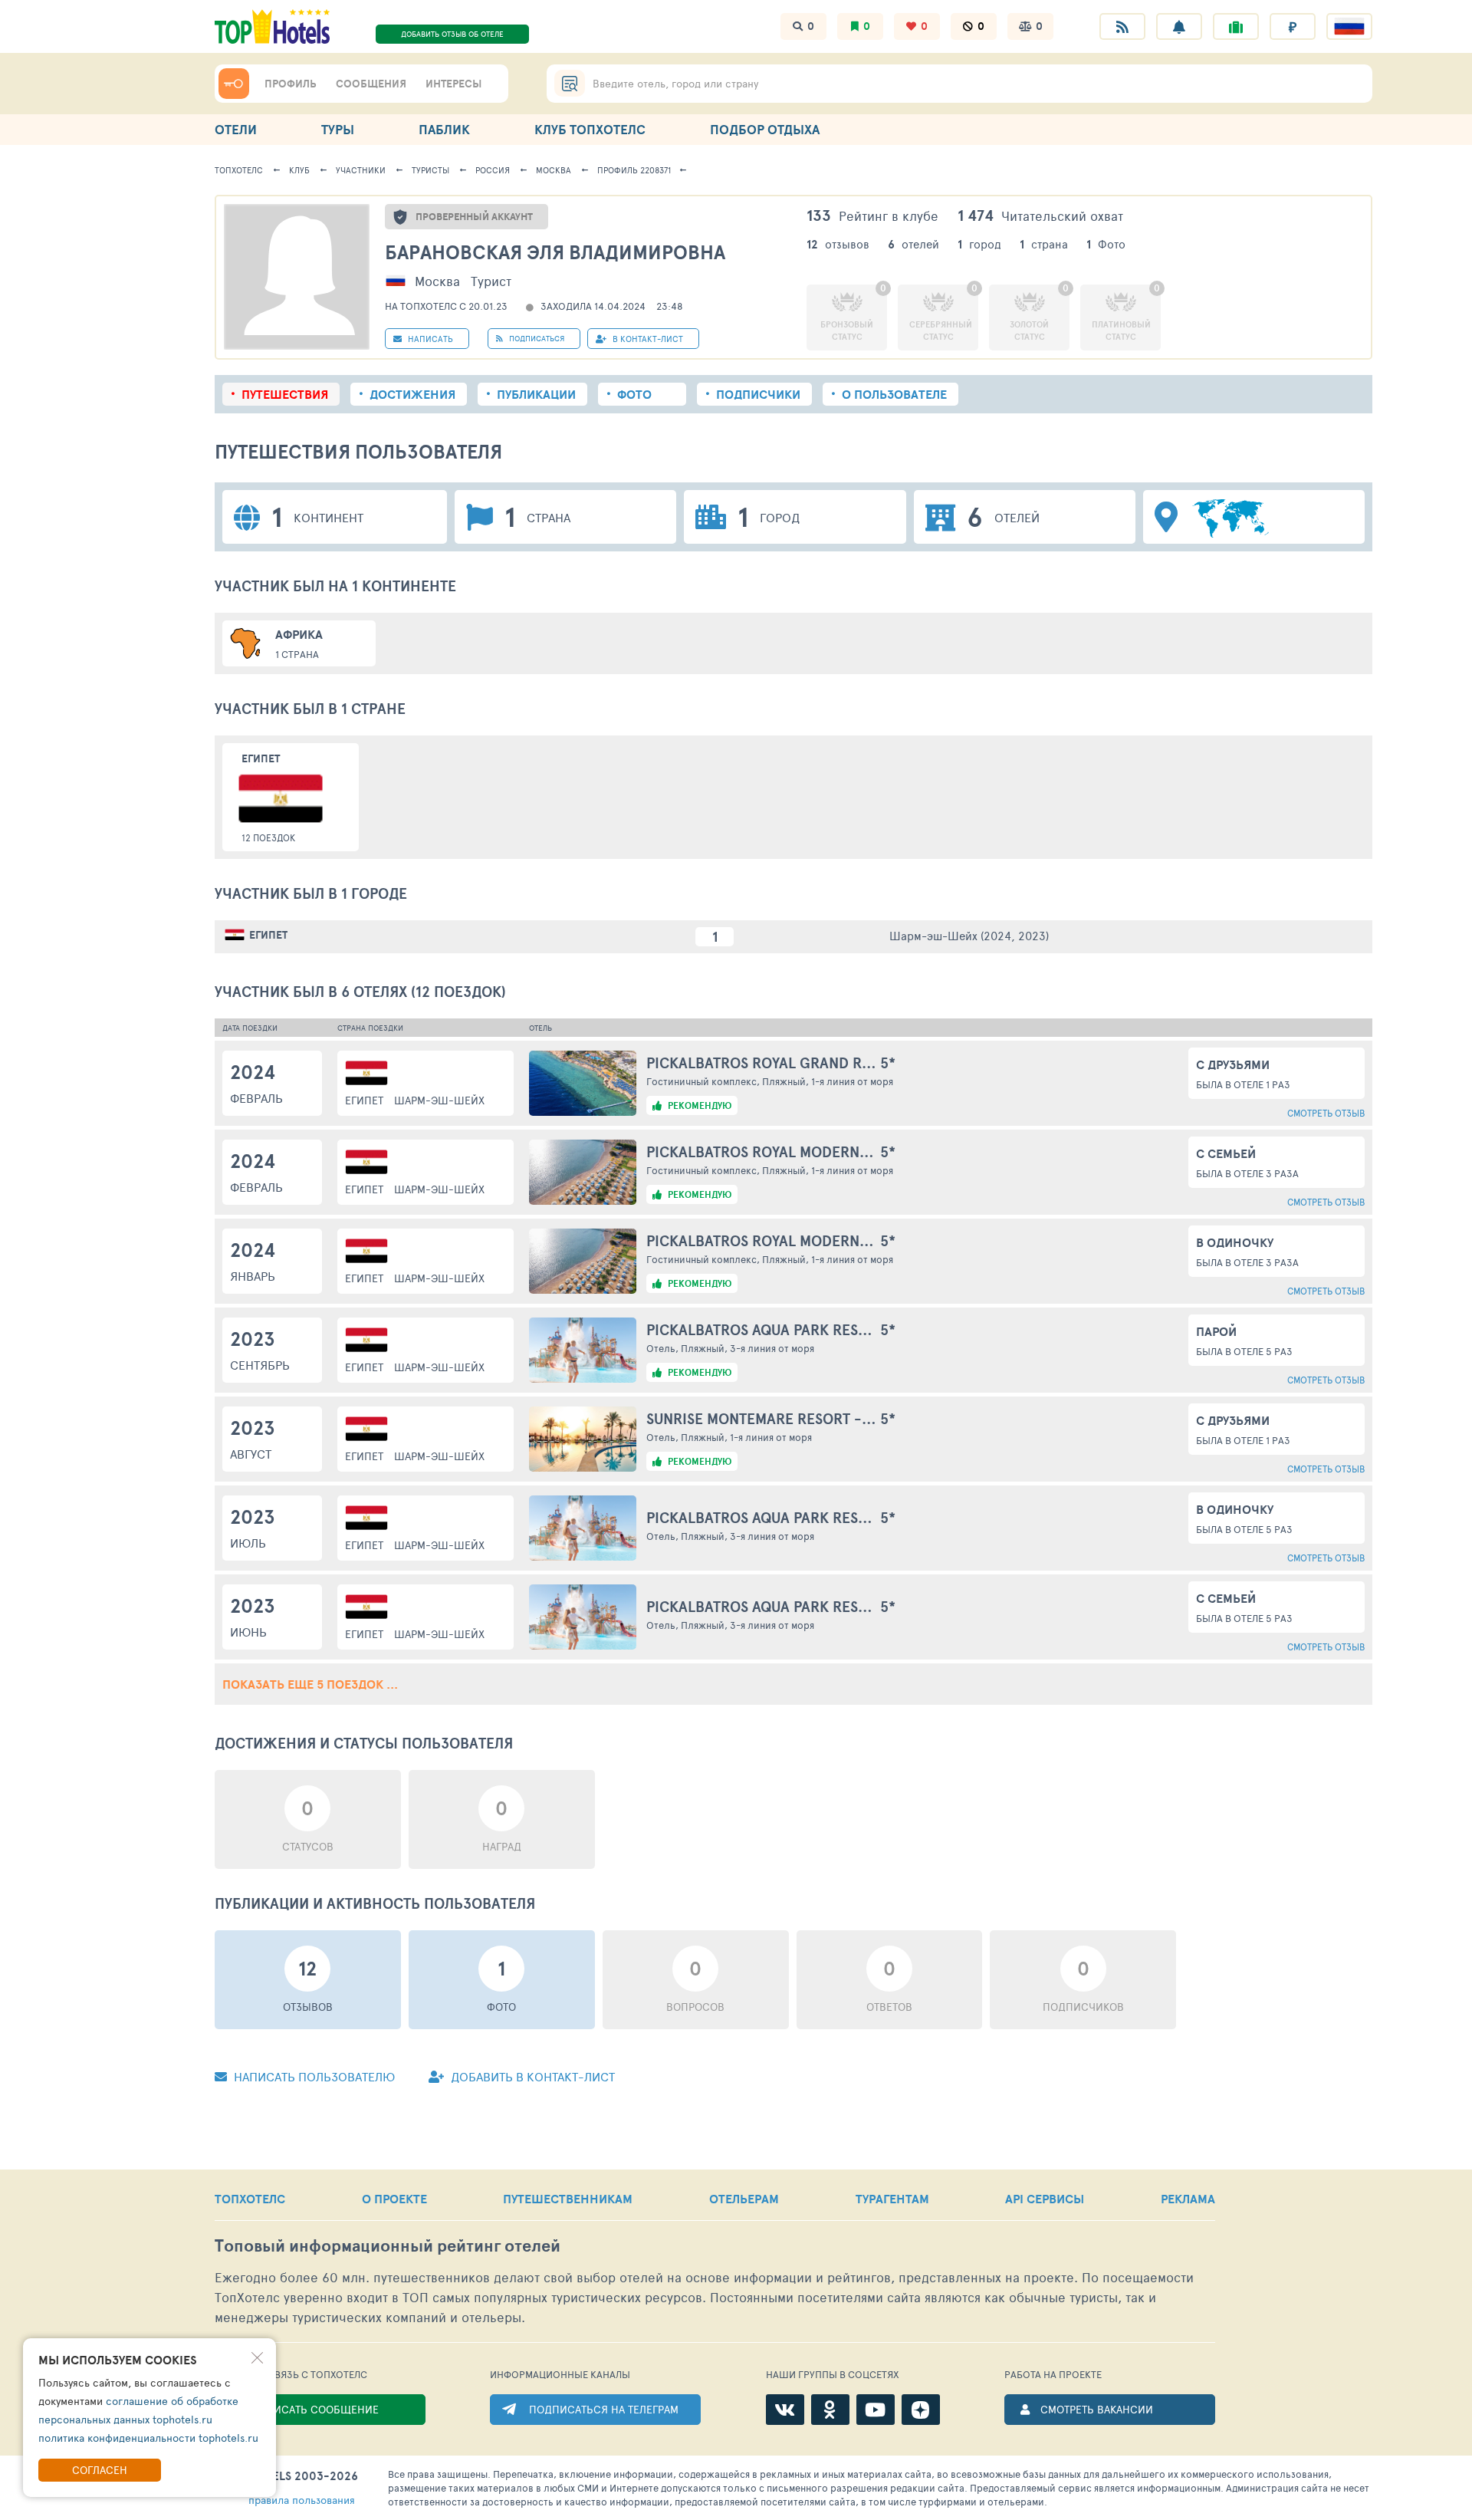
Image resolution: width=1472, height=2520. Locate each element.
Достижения (412, 394)
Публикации (536, 394)
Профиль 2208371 (634, 170)
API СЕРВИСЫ (1045, 2199)
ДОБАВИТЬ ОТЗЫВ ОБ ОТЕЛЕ (452, 34)
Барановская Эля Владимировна (555, 252)
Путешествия (285, 394)
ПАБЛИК (444, 129)
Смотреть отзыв (1326, 1113)
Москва (554, 170)
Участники (361, 170)
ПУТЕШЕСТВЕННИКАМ (568, 2199)
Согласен (100, 2470)
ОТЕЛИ (236, 129)
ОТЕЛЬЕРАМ (744, 2199)
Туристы (430, 170)
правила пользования (302, 2500)
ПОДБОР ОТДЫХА (765, 129)
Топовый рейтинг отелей (388, 2246)
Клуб (299, 170)
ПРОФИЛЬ (291, 84)
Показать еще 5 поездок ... (310, 1684)
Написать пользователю (313, 2076)
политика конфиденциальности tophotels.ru (148, 2438)
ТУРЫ (338, 129)
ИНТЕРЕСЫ (453, 84)
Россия (493, 170)
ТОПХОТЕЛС (250, 2199)
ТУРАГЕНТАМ (892, 2199)
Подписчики (758, 394)
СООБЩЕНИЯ (371, 84)
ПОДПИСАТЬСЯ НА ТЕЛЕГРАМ (604, 2409)
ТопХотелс (239, 170)
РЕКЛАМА (1188, 2199)
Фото (634, 394)
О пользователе (894, 394)
